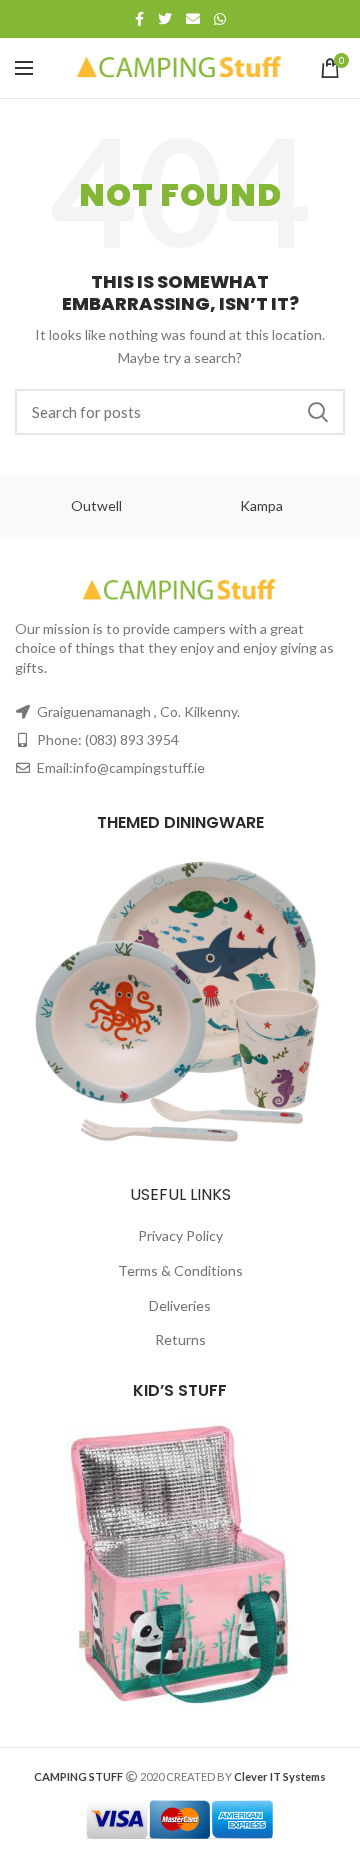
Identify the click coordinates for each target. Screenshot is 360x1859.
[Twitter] (165, 19)
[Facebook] (139, 19)
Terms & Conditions (180, 1270)
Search (318, 412)
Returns (180, 1339)
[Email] (193, 19)
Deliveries (180, 1305)
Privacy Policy (180, 1235)
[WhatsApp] (220, 19)
